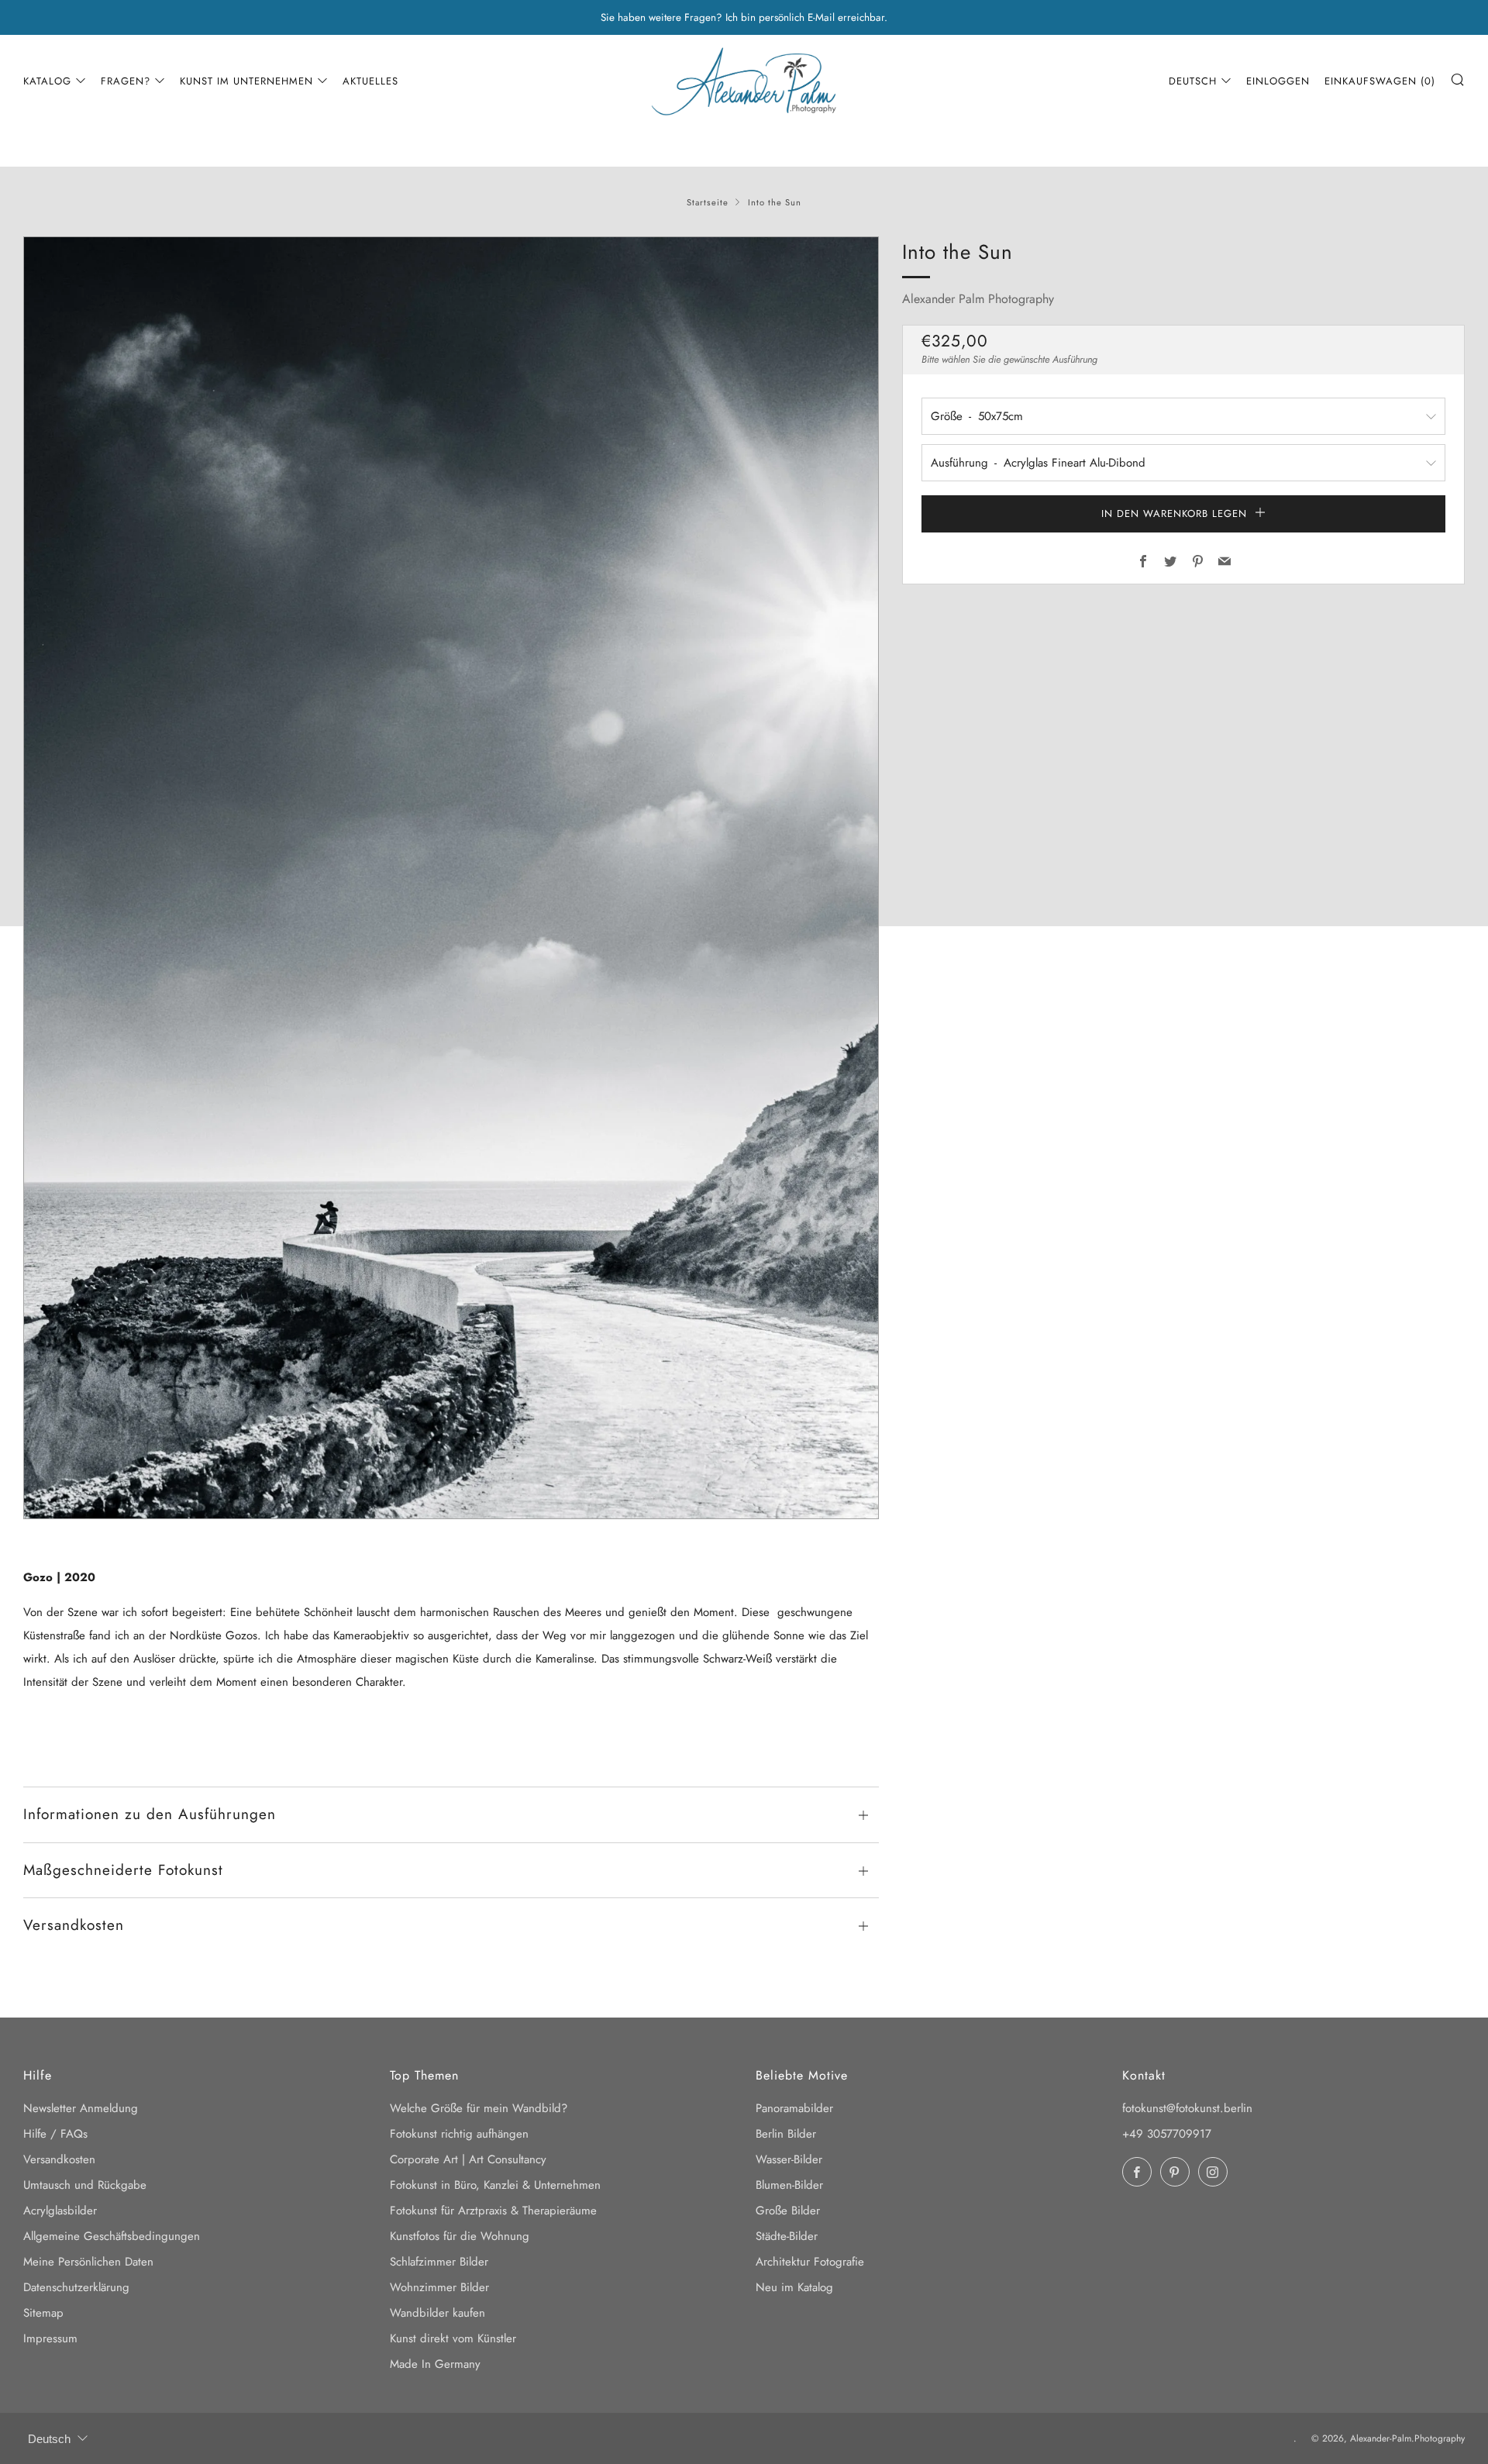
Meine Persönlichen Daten (88, 2262)
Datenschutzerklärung (76, 2287)
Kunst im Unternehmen (246, 81)
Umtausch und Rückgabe (85, 2185)
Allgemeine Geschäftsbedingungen (112, 2236)
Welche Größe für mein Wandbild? (479, 2108)
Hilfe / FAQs (55, 2134)
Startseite (708, 202)
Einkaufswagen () (1380, 81)
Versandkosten (59, 2159)
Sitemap (43, 2313)
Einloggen (1278, 81)
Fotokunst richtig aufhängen (459, 2134)
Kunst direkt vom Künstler (453, 2338)
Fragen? (126, 81)
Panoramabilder (794, 2108)
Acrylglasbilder (60, 2211)
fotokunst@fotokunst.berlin (1187, 2108)
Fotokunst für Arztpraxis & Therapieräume (493, 2211)
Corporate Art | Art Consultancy (468, 2159)
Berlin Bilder (786, 2134)
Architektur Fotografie (810, 2262)
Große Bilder (788, 2211)
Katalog (47, 81)
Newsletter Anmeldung (81, 2108)
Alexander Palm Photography (978, 299)
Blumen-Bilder (789, 2185)
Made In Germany (435, 2364)
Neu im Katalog (794, 2287)
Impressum (50, 2338)
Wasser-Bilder (789, 2159)
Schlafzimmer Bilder (439, 2262)
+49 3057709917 (1167, 2134)
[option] (451, 878)
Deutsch (1193, 81)
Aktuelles (370, 81)
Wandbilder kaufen (437, 2313)
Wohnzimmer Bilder (439, 2287)
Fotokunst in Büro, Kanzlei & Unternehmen (495, 2185)
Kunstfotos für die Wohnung (460, 2236)
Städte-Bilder (787, 2236)
